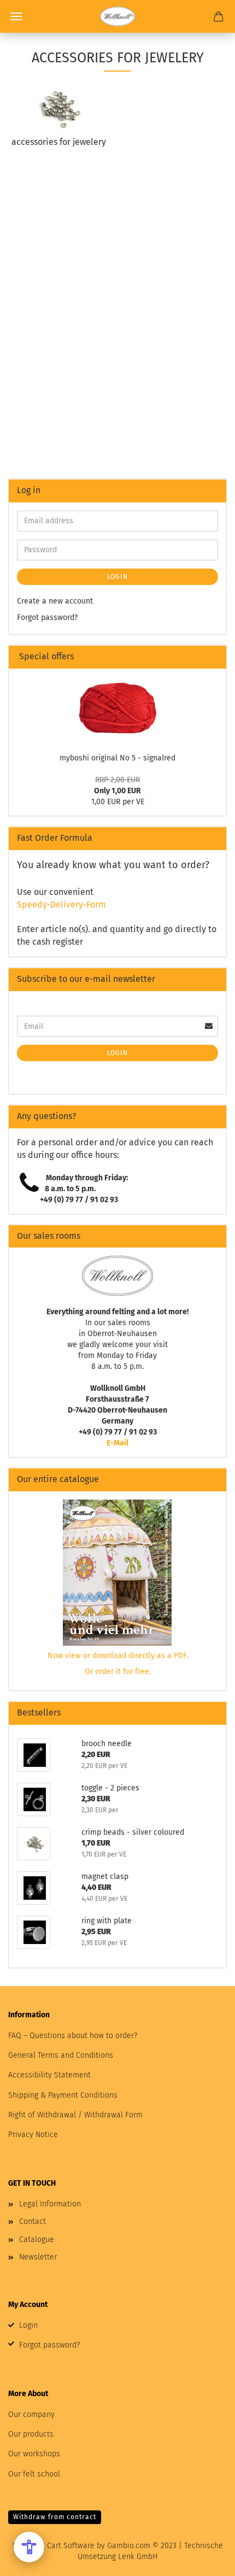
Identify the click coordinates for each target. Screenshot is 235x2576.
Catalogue (37, 2240)
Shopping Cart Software (54, 2546)
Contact (33, 2221)
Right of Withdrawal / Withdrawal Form (75, 2115)
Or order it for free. (118, 1672)
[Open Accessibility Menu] (29, 2547)
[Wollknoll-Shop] (117, 16)
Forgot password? (47, 617)
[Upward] (205, 2560)
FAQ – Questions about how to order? (73, 2036)
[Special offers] (214, 657)
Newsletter (38, 2257)
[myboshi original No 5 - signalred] (117, 708)
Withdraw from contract (55, 2517)
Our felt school (34, 2474)
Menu (16, 16)
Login (117, 577)
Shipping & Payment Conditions (63, 2095)
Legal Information (50, 2204)
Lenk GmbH (138, 2557)
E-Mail (117, 1443)
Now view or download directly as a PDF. (118, 1656)
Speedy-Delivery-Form (61, 904)
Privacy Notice (33, 2135)
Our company (31, 2414)
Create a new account (55, 601)
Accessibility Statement (49, 2075)
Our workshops (34, 2454)
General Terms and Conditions (61, 2055)
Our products (31, 2434)
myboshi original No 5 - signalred (117, 758)
